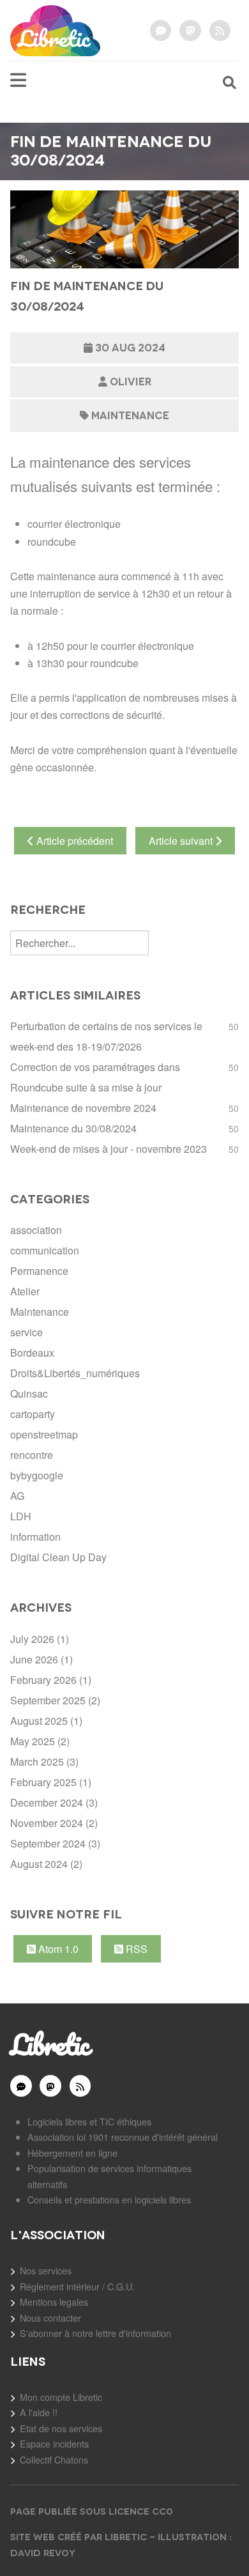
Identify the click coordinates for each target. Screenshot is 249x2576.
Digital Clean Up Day (58, 1557)
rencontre (32, 1455)
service (26, 1332)
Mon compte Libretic (61, 2397)
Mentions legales (54, 2302)
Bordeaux (32, 1353)
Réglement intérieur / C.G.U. (77, 2286)
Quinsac (29, 1393)
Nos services (46, 2270)
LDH (21, 1516)
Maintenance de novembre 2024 (83, 1108)
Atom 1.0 (57, 1949)
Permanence (39, 1271)
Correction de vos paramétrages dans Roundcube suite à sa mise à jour (95, 1077)
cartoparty (33, 1414)
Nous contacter (50, 2318)
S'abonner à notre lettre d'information (95, 2333)
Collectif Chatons (54, 2459)
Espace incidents (54, 2443)
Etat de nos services (61, 2428)
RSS (135, 1949)
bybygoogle (37, 1475)
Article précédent (73, 841)
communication (45, 1250)
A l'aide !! (39, 2412)
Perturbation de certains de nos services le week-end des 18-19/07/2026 (106, 1036)
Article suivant (182, 841)
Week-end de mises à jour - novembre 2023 (109, 1149)
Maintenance (130, 416)
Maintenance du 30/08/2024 (73, 1128)
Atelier (25, 1291)
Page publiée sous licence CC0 (93, 2511)
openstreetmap (44, 1434)
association (36, 1230)
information (35, 1537)
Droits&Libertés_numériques (75, 1373)
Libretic (49, 2044)
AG (17, 1496)
